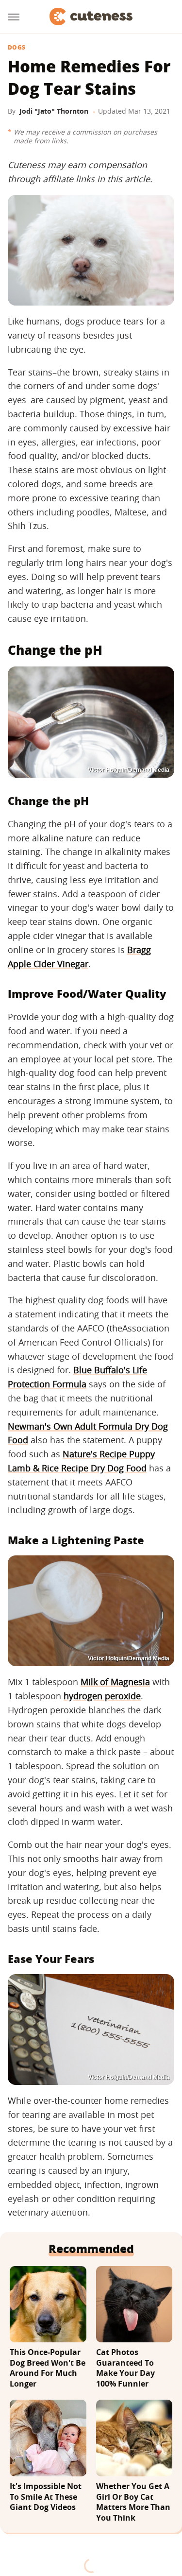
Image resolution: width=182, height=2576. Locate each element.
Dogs (17, 48)
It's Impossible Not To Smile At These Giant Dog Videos (46, 2497)
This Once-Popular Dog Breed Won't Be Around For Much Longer (48, 2368)
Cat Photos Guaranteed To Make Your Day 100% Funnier (125, 2368)
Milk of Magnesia (115, 1682)
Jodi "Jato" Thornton (54, 111)
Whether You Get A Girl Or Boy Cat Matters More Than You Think (133, 2502)
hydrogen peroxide (102, 1696)
